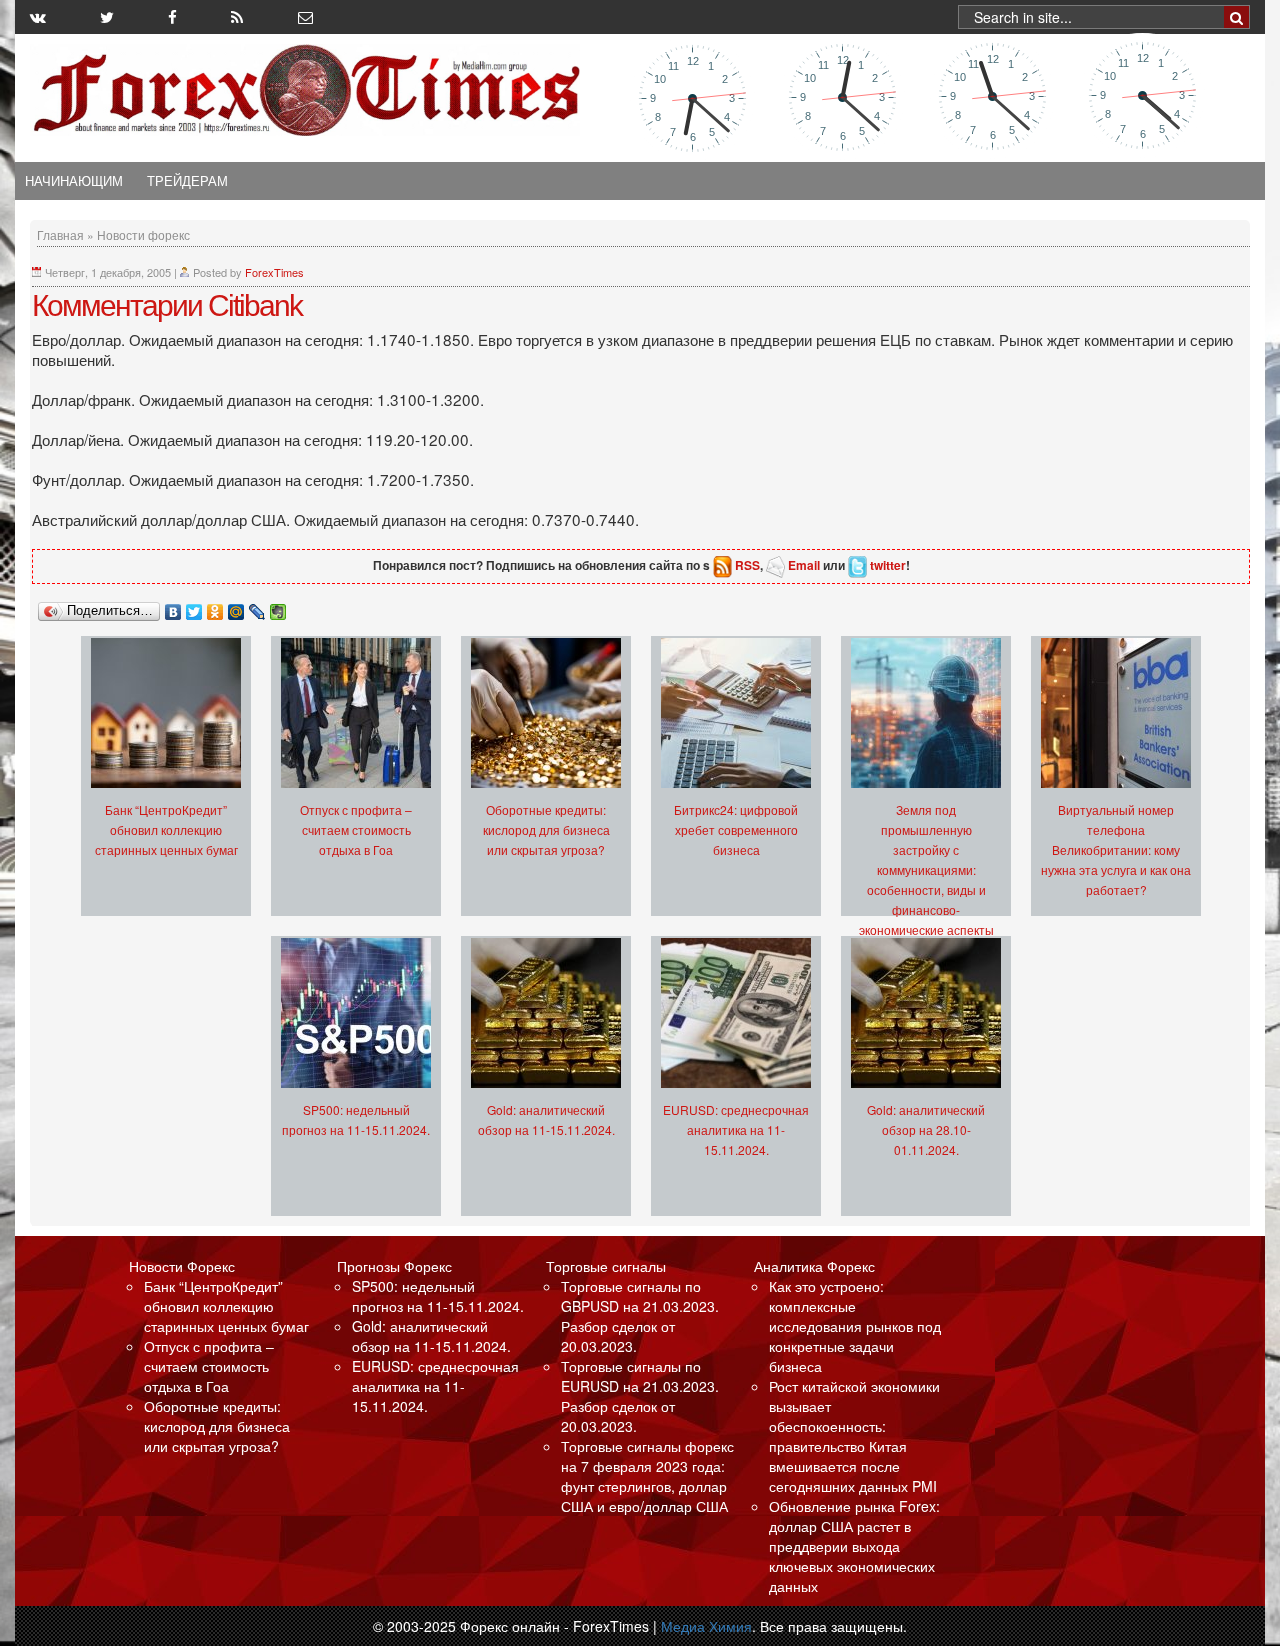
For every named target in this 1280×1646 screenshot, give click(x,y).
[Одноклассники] (215, 607)
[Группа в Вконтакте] (38, 17)
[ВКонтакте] (173, 607)
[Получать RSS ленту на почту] (305, 17)
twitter (888, 565)
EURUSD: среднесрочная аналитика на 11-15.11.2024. (736, 1129)
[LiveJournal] (257, 607)
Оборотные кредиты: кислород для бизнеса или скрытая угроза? (546, 829)
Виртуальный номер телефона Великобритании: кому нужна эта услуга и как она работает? (1116, 849)
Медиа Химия (706, 1626)
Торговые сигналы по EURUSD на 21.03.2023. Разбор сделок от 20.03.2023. (640, 1396)
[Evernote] (278, 607)
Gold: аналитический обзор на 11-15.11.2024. (431, 1336)
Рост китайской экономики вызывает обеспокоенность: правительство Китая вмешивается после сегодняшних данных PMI (854, 1436)
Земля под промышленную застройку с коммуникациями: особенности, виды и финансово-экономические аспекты (926, 869)
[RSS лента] (237, 17)
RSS (747, 565)
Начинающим (74, 181)
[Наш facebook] (172, 17)
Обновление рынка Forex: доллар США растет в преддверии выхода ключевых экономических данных (854, 1546)
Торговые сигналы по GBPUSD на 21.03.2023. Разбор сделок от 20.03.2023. (640, 1316)
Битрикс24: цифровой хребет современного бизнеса (736, 829)
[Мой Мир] (236, 607)
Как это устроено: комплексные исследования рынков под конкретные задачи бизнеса (855, 1326)
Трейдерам (187, 181)
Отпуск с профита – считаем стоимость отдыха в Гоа (356, 829)
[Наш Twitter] (107, 17)
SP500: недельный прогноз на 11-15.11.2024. (438, 1296)
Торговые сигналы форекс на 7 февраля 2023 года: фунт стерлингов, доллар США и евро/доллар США (647, 1476)
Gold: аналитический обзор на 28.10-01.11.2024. (926, 1129)
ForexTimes (274, 272)
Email (804, 565)
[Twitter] (194, 607)
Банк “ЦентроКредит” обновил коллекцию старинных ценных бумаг (166, 829)
